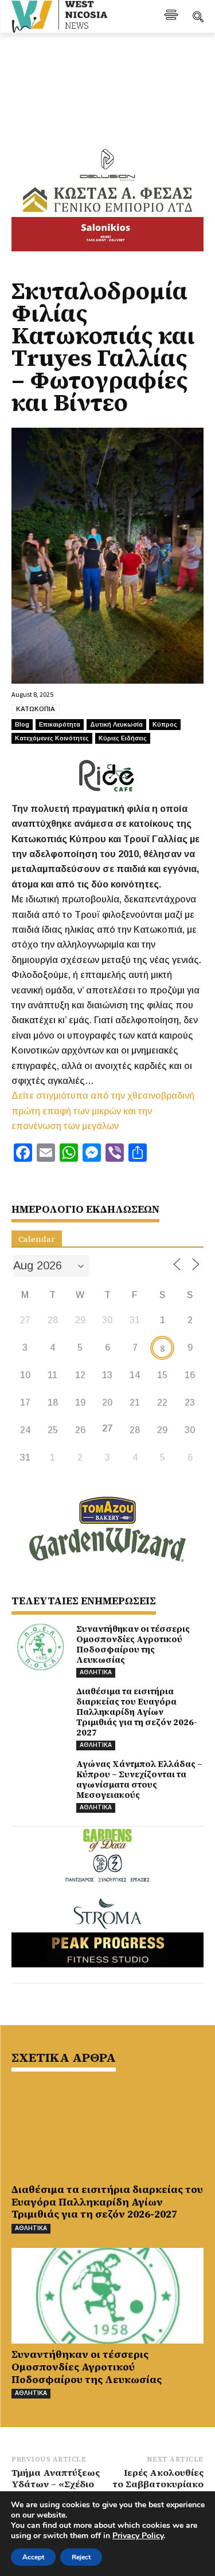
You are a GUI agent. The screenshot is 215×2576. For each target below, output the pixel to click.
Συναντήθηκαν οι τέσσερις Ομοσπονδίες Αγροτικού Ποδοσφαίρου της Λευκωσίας (133, 1644)
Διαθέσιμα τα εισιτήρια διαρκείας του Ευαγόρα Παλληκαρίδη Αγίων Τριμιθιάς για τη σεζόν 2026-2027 (137, 1712)
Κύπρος (165, 724)
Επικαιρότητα (60, 724)
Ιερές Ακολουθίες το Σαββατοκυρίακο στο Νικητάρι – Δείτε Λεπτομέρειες (158, 2490)
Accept (33, 2557)
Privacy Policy (138, 2536)
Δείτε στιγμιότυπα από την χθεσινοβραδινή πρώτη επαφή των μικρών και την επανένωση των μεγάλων (103, 1111)
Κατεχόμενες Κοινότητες (52, 738)
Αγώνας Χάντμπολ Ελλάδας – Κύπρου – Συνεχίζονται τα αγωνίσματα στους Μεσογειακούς (139, 1779)
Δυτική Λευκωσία (116, 724)
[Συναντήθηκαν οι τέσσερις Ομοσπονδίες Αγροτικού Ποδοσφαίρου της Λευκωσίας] (40, 1647)
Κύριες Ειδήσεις (123, 738)
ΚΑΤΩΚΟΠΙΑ (36, 709)
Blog (22, 724)
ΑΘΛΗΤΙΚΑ (96, 1672)
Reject (81, 2557)
